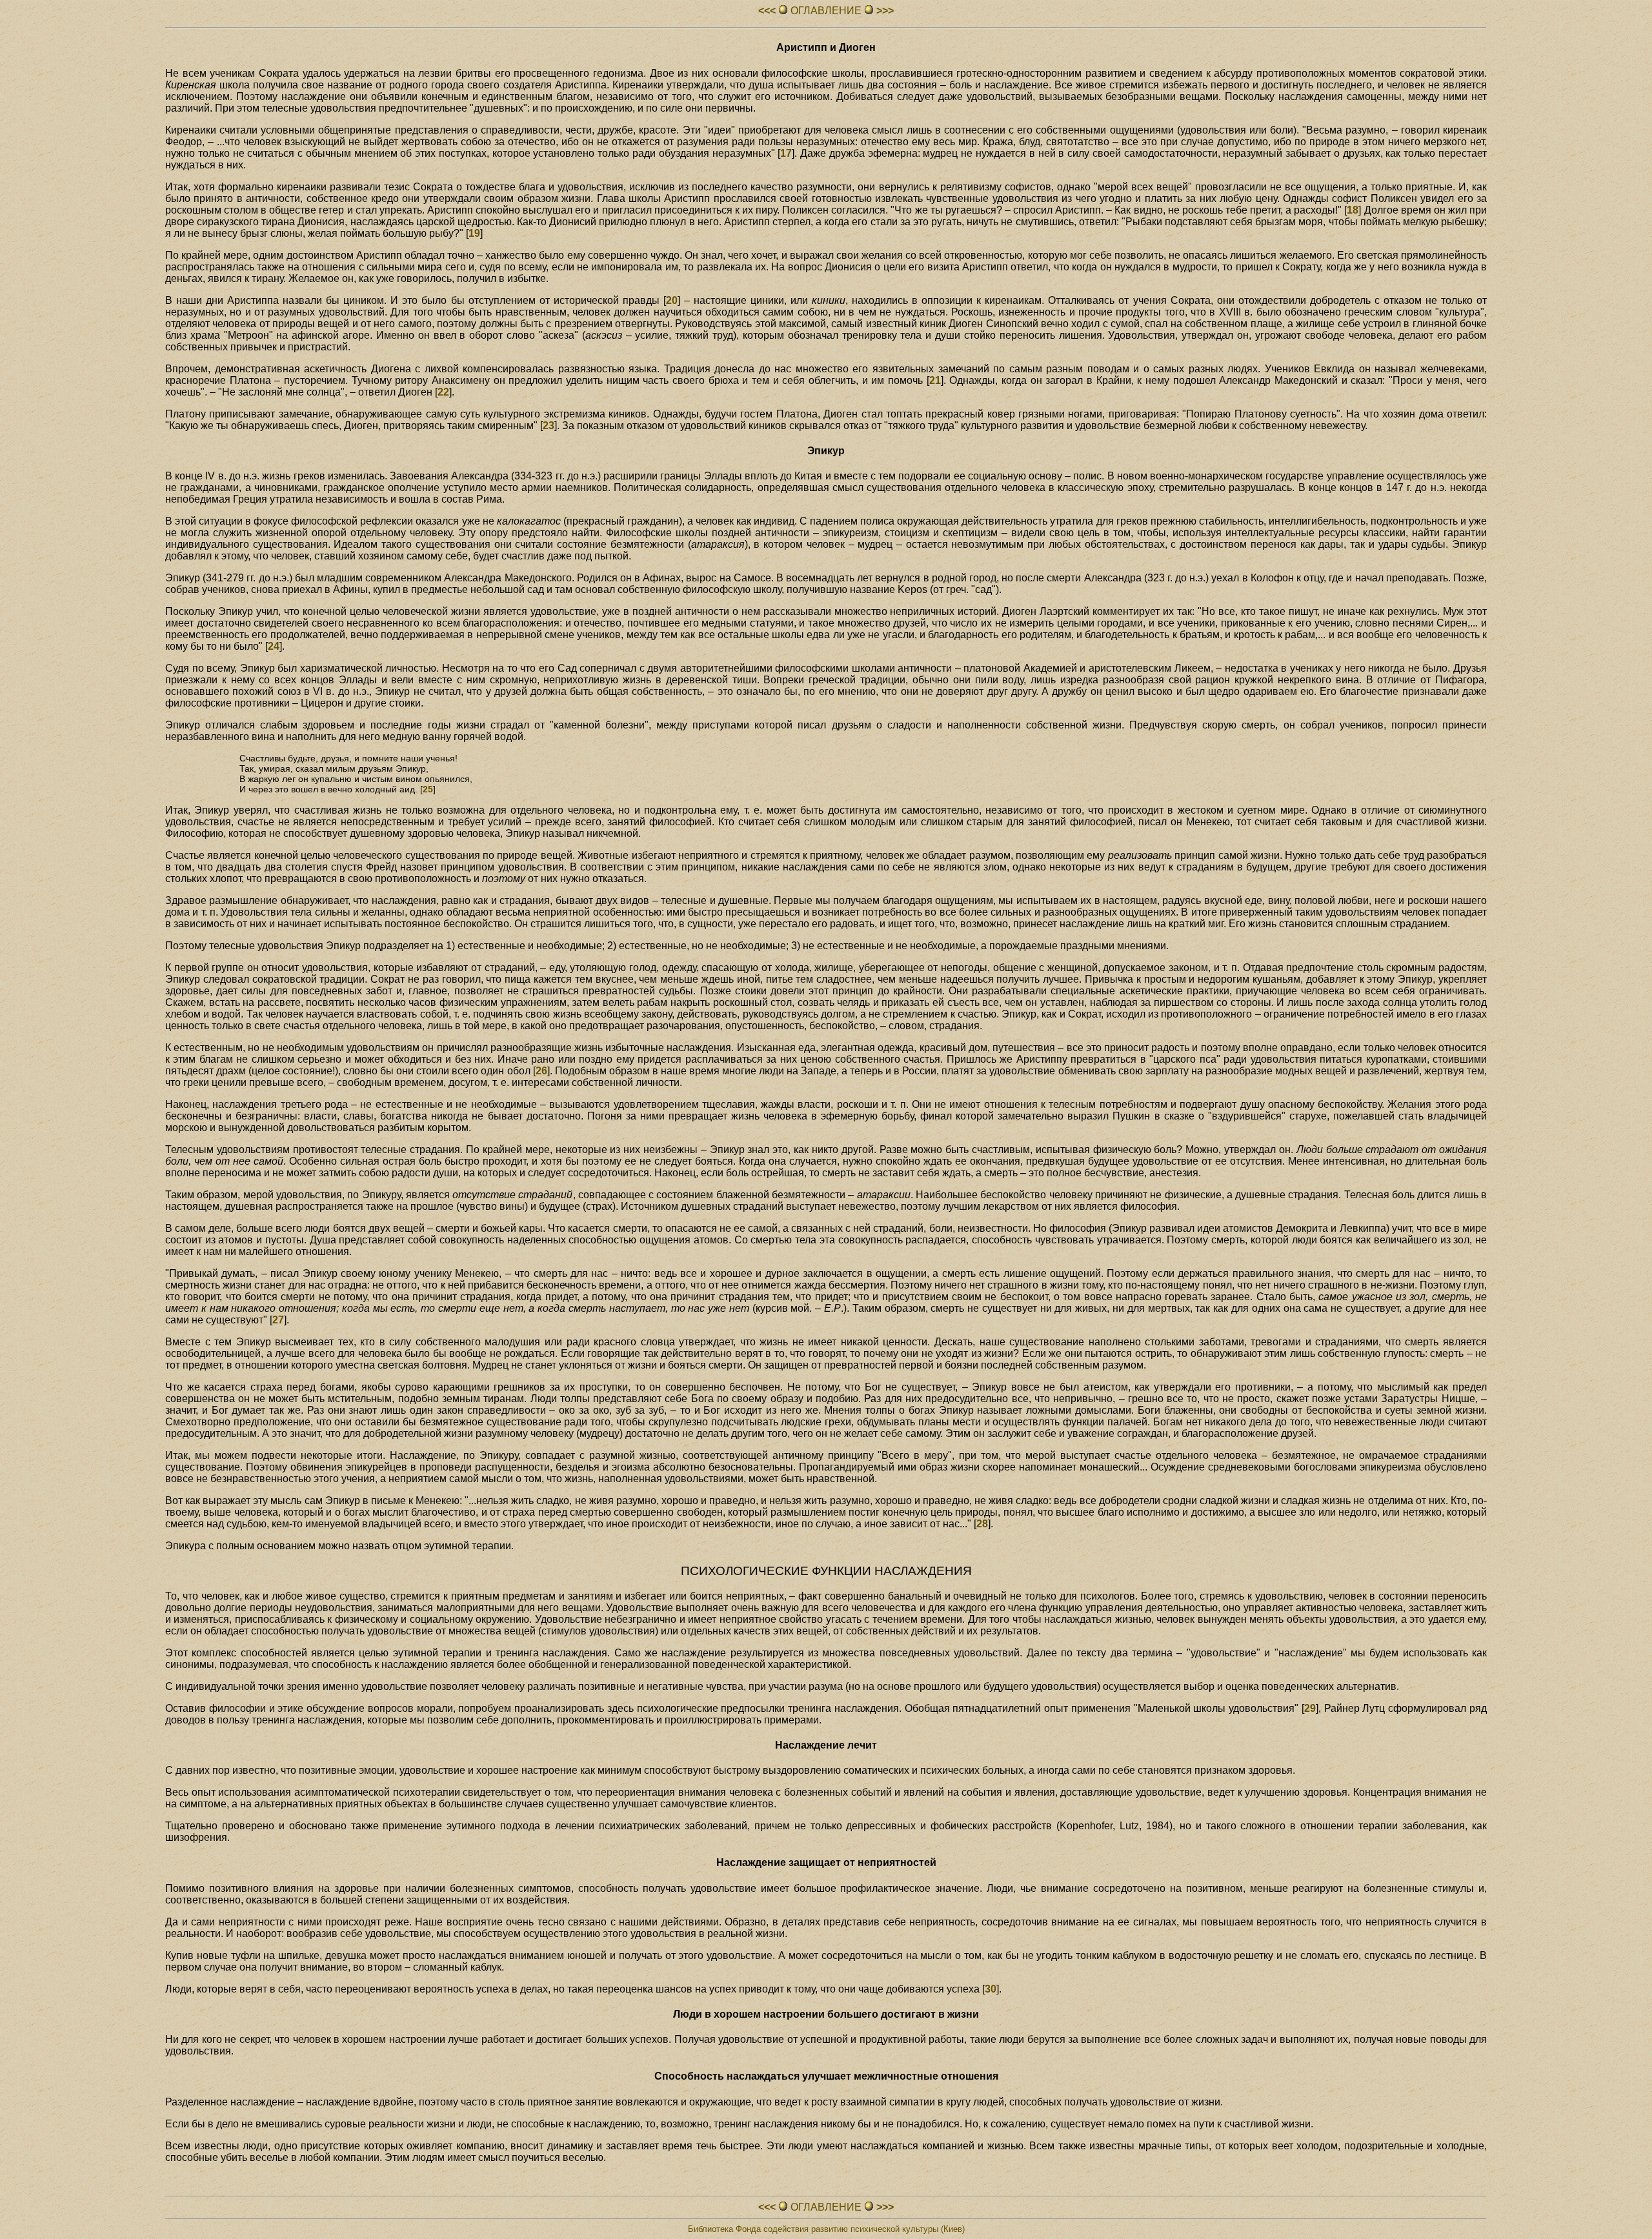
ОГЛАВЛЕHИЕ (826, 11)
